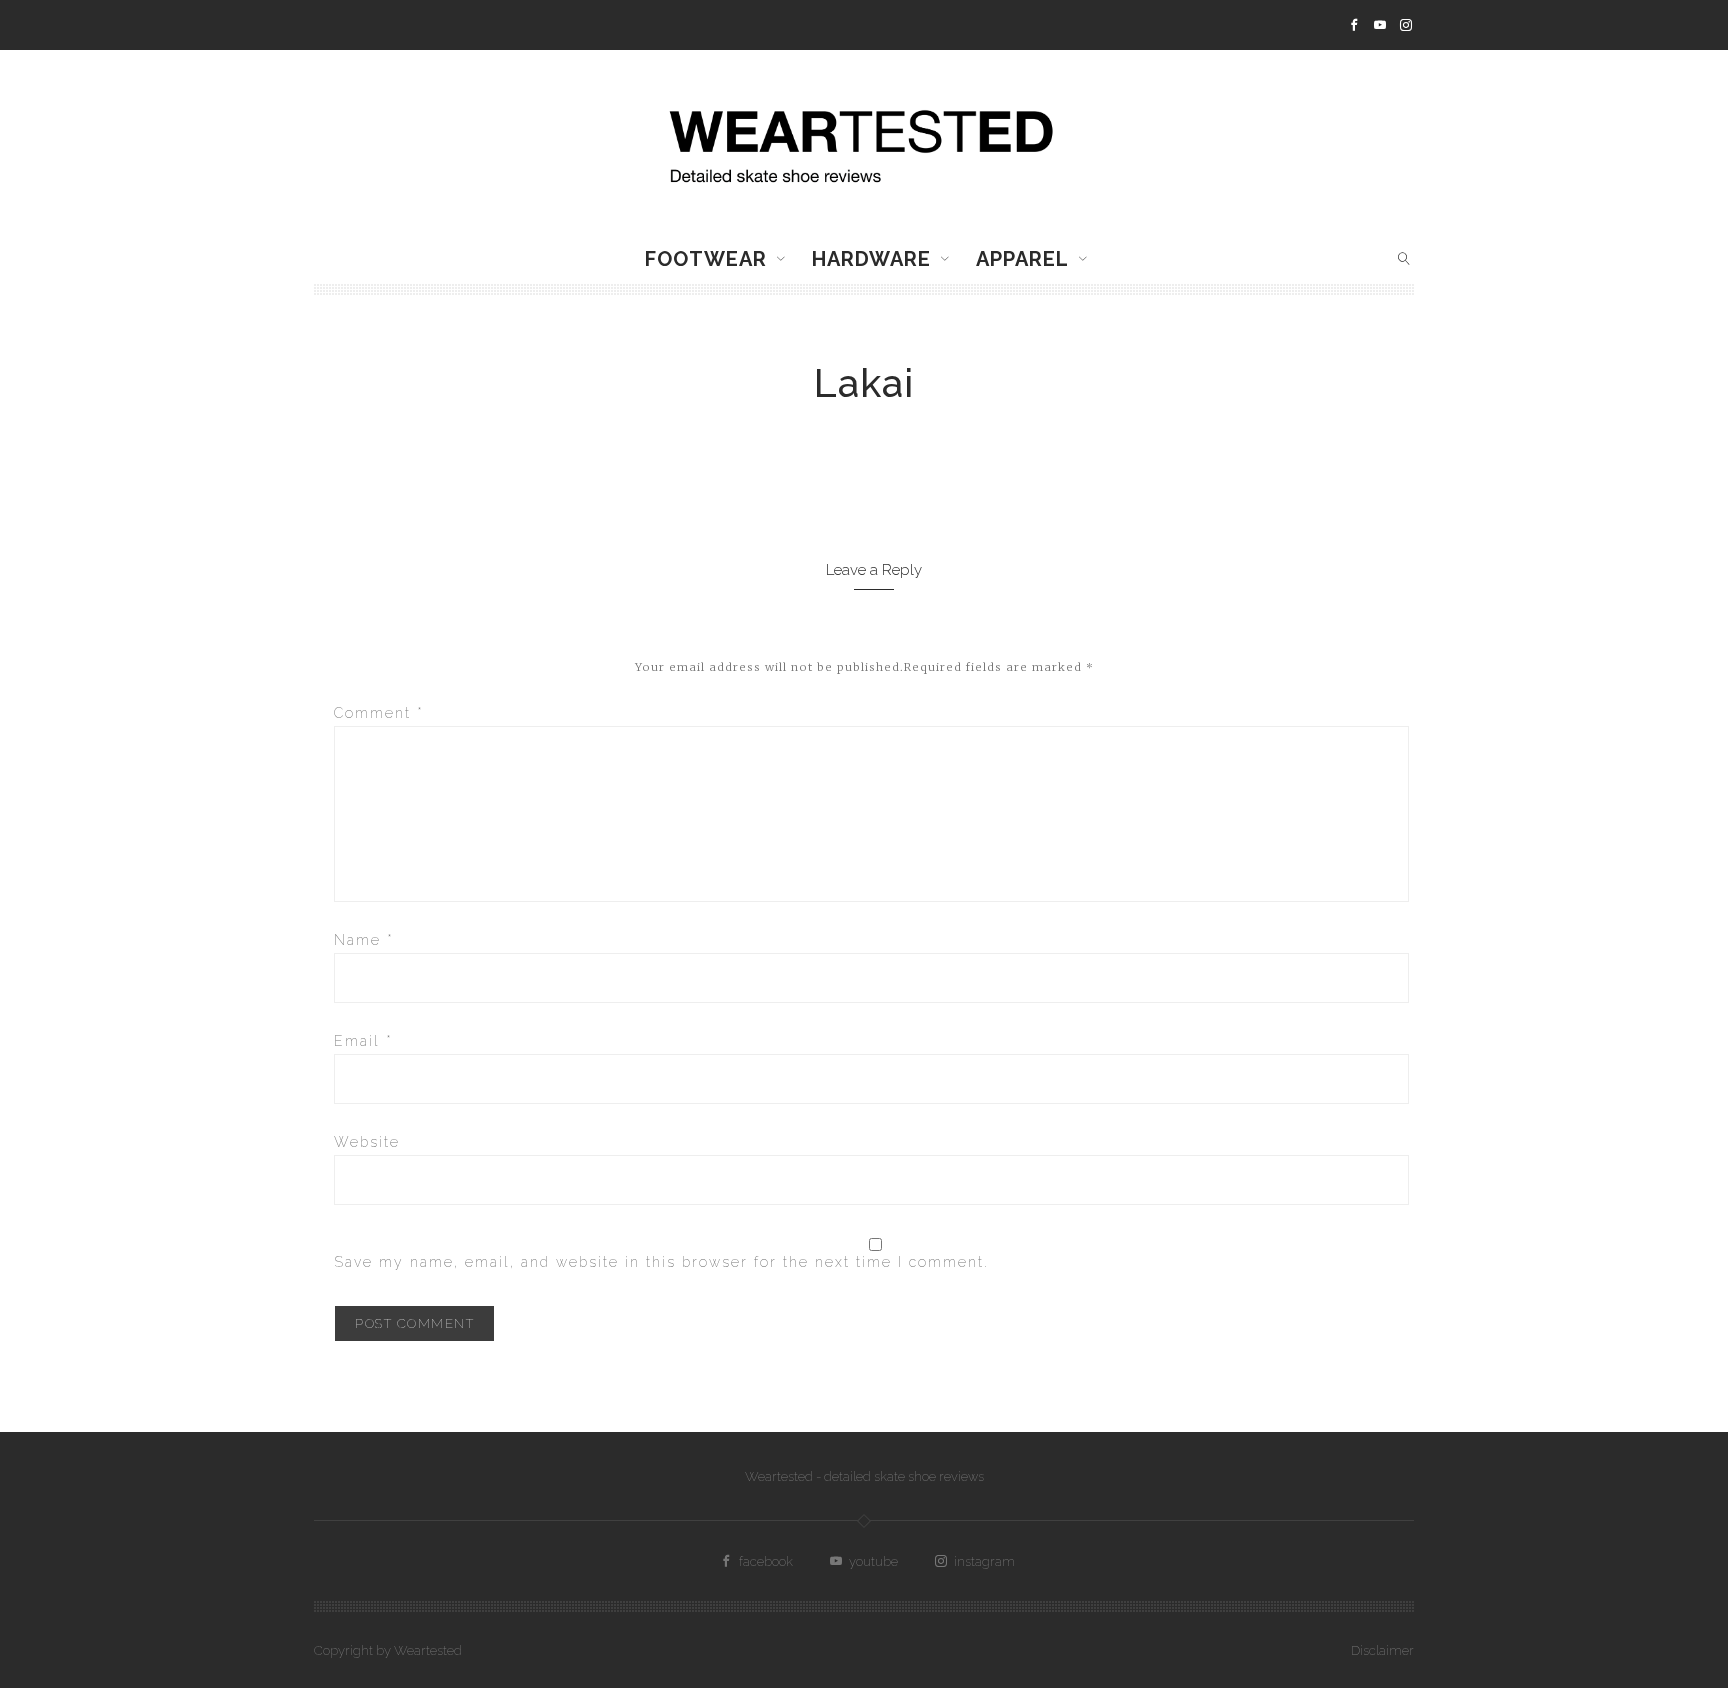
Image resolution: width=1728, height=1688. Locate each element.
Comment (379, 713)
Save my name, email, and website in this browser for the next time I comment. (661, 1262)
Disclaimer (1382, 1650)
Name (364, 940)
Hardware (871, 259)
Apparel (1022, 259)
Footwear (706, 259)
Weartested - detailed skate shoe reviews (864, 1476)
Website (367, 1142)
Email (363, 1041)
